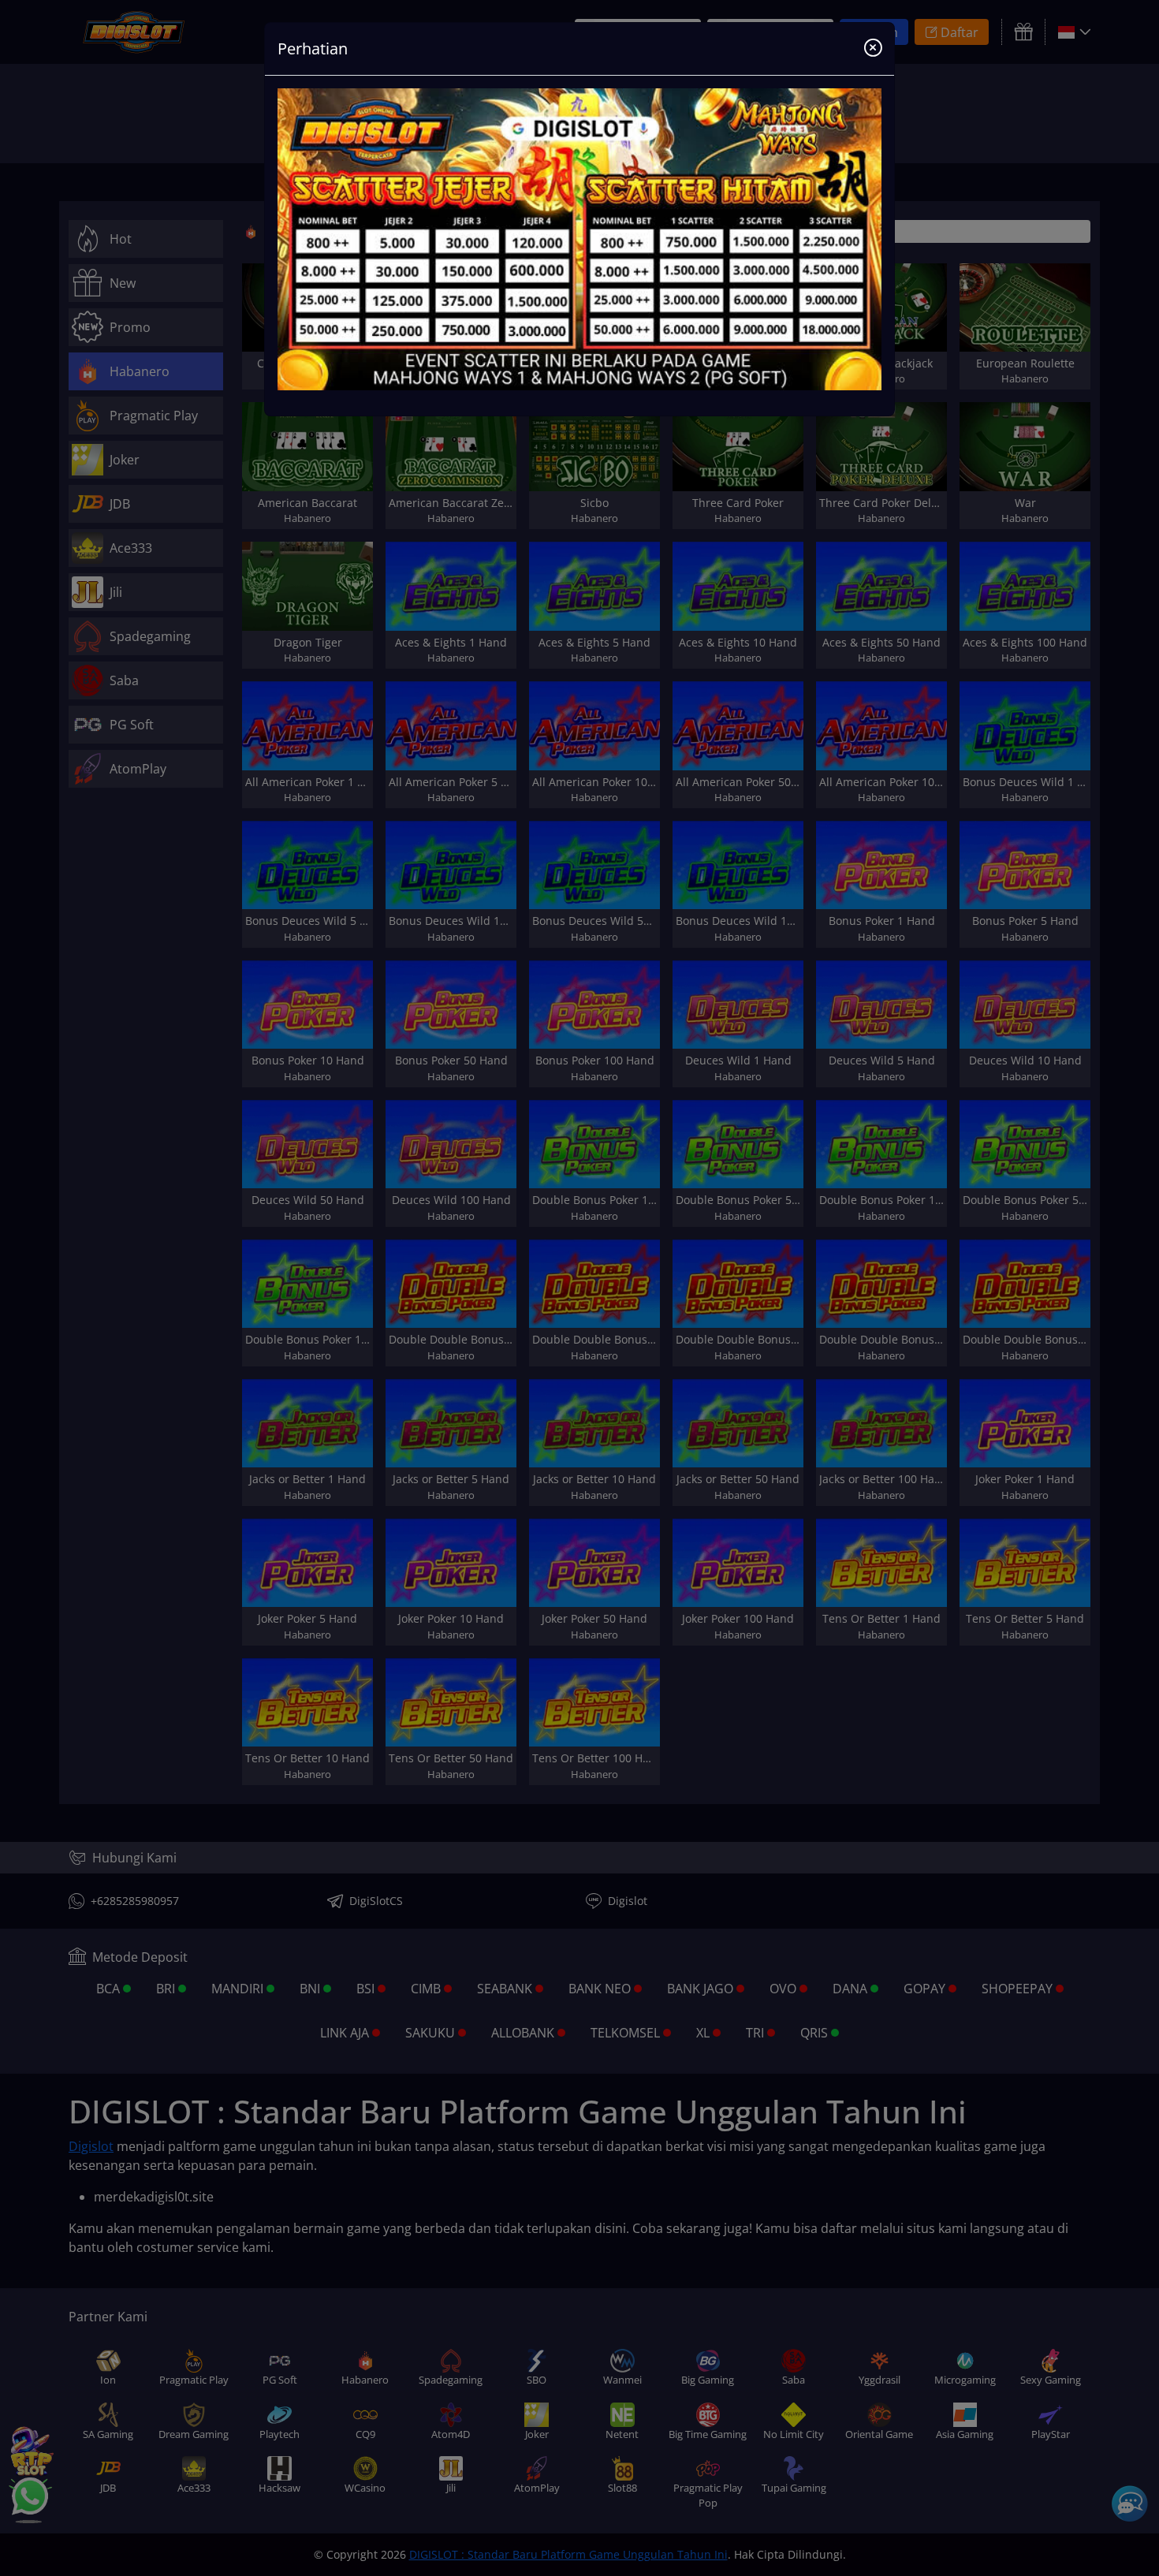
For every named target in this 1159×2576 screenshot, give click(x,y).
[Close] (873, 49)
